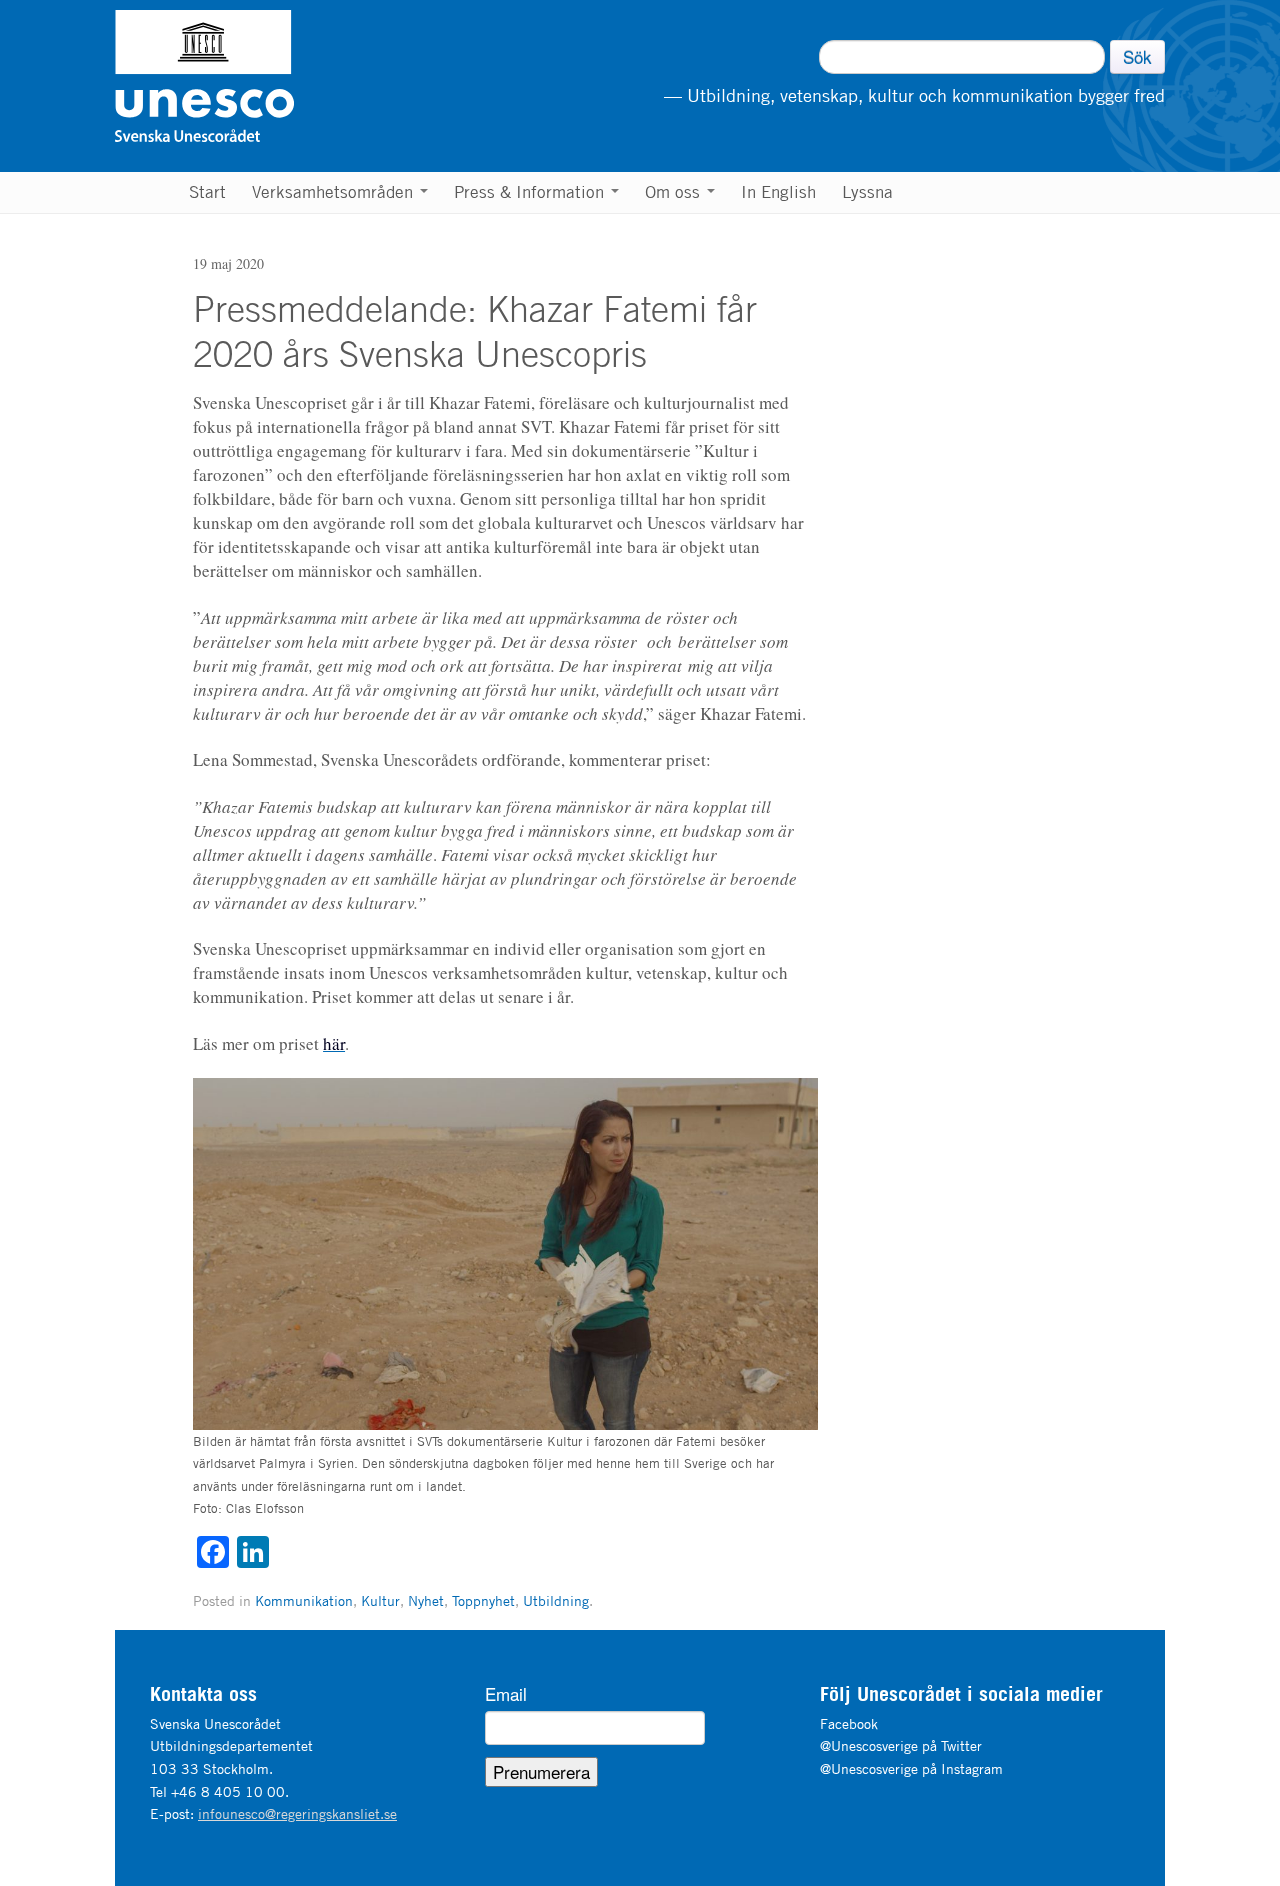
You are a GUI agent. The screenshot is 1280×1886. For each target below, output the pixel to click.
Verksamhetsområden (335, 192)
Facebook (849, 1723)
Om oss (675, 192)
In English (778, 192)
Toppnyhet (483, 1600)
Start (207, 192)
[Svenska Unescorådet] (306, 76)
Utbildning (556, 1600)
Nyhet (426, 1600)
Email (506, 1694)
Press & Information (531, 192)
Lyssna (867, 192)
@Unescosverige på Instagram (911, 1768)
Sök (1137, 56)
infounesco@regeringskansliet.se (297, 1813)
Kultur (380, 1600)
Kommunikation (304, 1600)
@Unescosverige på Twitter (901, 1745)
